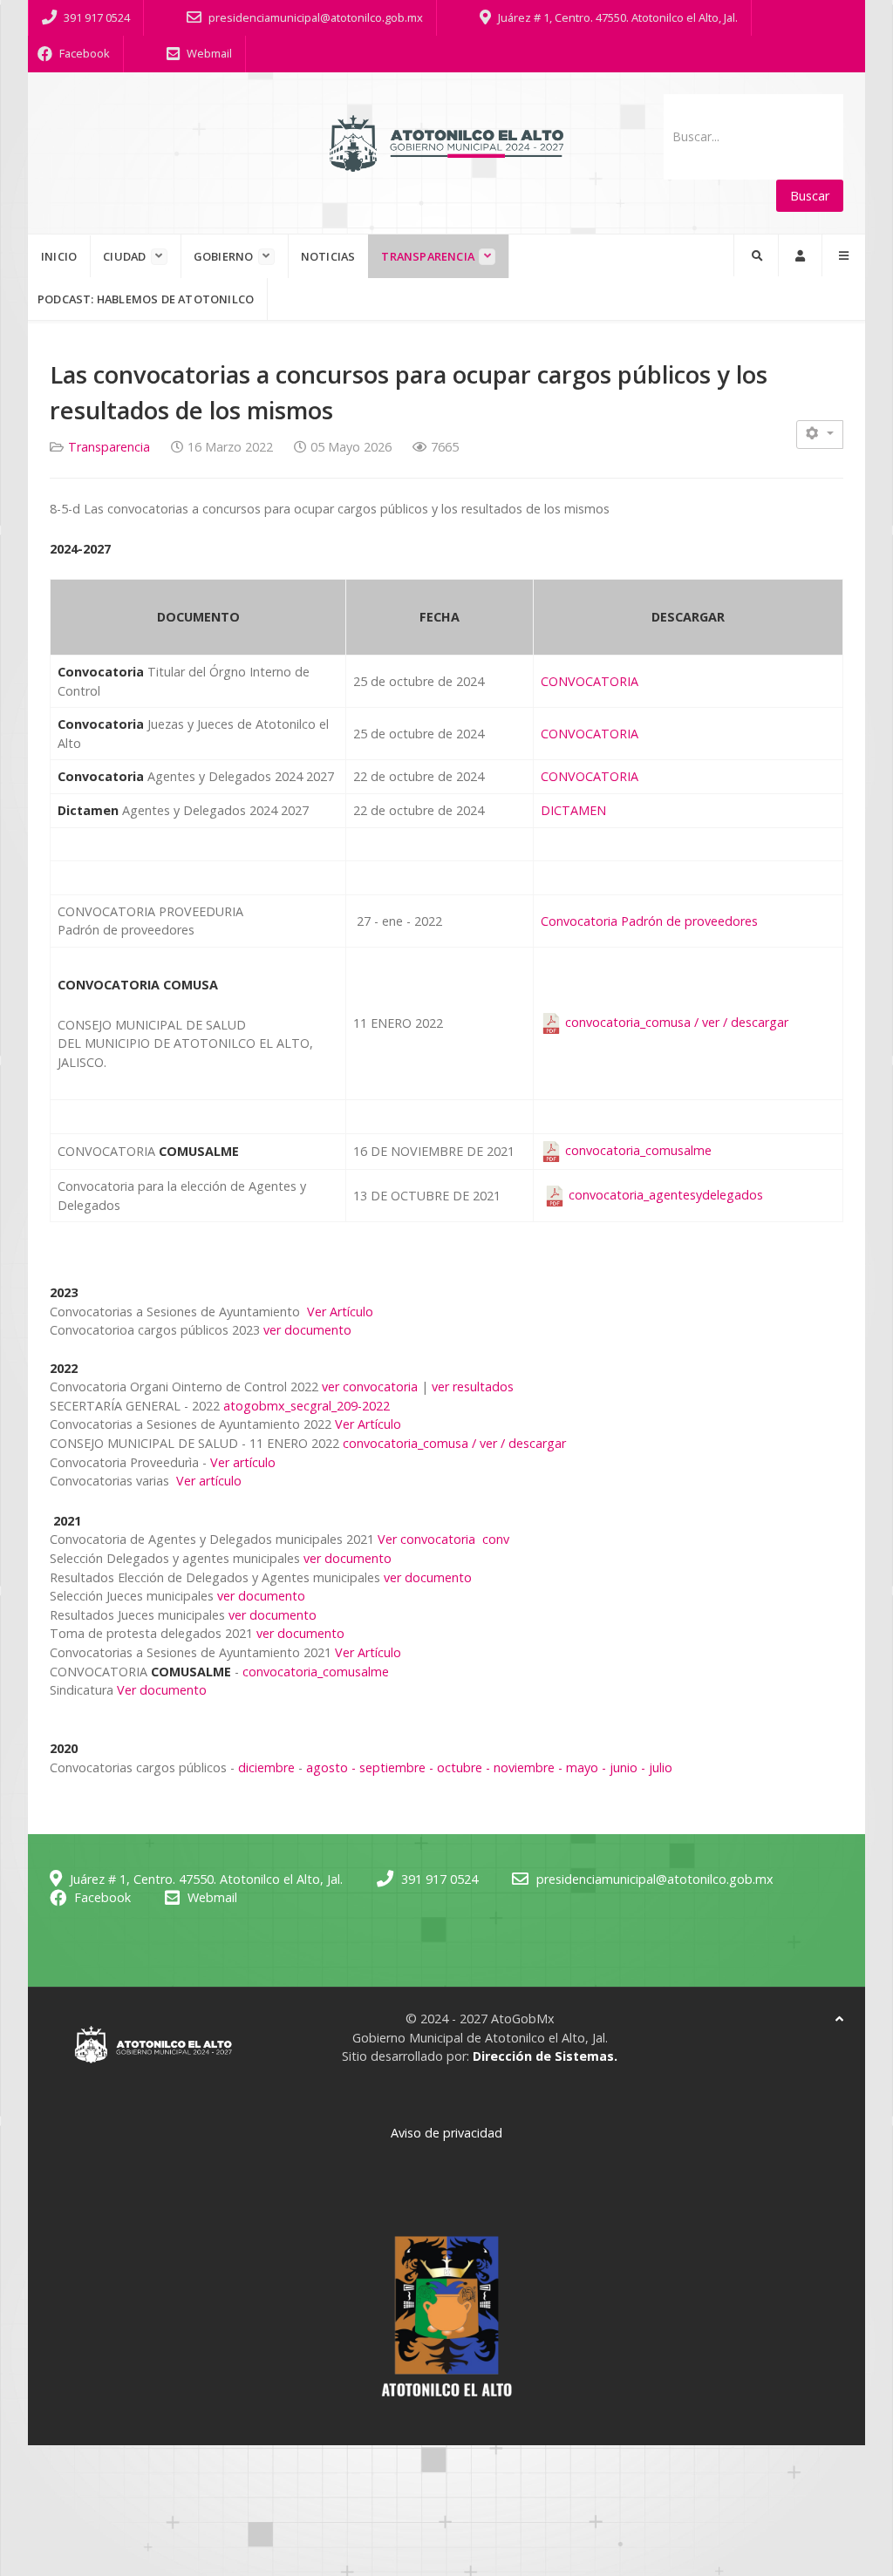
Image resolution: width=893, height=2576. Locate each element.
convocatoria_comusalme (637, 1150)
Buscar (810, 196)
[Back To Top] (839, 2019)
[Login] (800, 255)
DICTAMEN (573, 810)
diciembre (266, 1767)
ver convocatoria (370, 1387)
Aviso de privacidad (446, 2133)
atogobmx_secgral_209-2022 (307, 1406)
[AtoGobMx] (446, 143)
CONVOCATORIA (590, 681)
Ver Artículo (338, 1312)
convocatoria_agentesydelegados (666, 1195)
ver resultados (473, 1387)
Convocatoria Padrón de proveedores (649, 921)
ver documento (307, 1330)
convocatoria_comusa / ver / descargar (675, 1022)
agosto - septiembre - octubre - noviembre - (436, 1767)
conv (496, 1539)
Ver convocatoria (426, 1539)
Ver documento (162, 1690)
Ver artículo (243, 1462)
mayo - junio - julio (619, 1767)
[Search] (756, 255)
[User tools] (820, 435)
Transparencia (109, 447)
